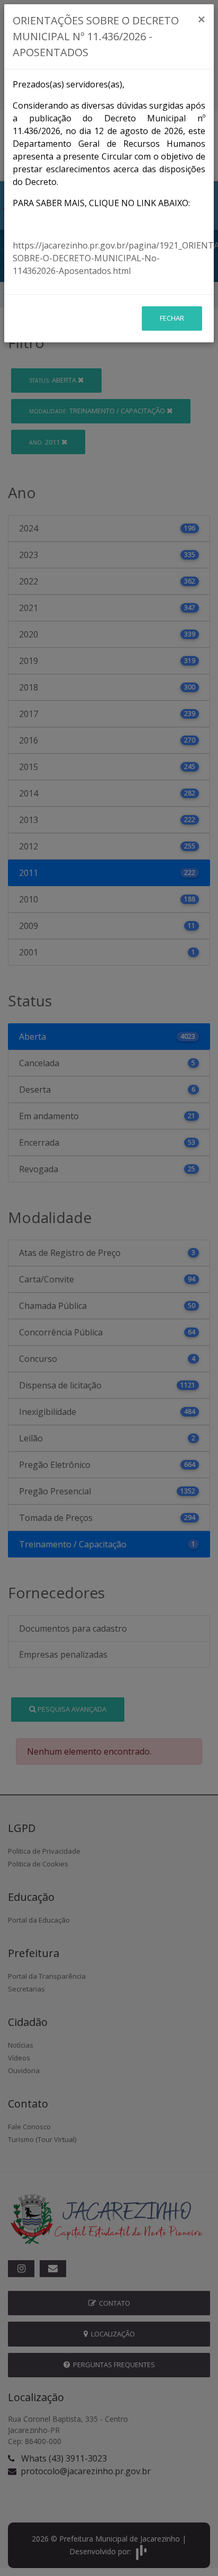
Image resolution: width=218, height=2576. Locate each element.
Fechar (172, 318)
